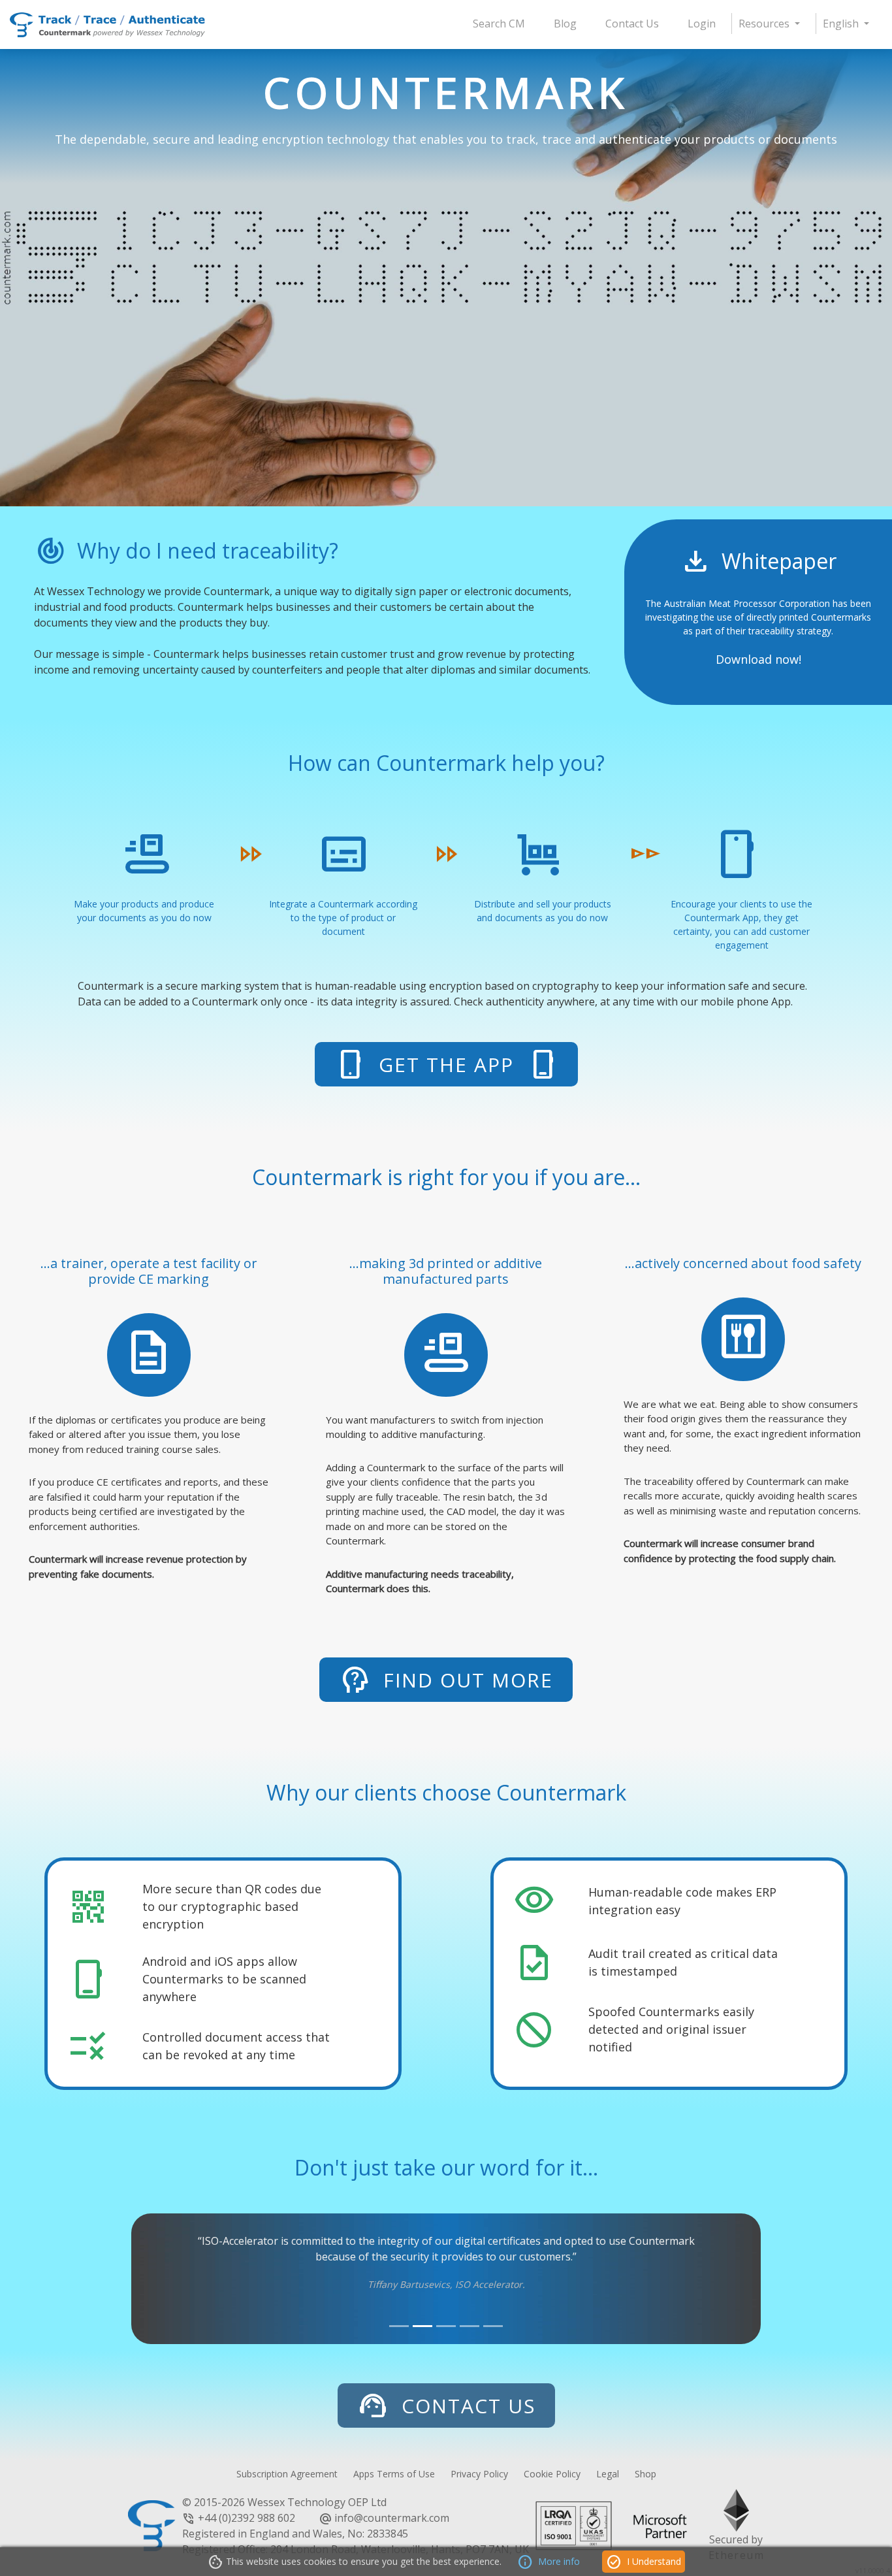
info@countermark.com (392, 2518)
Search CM (499, 24)
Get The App (446, 1064)
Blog (565, 24)
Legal (608, 2474)
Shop (645, 2474)
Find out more (446, 1680)
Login (702, 24)
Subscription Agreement (287, 2474)
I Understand (644, 2562)
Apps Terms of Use (394, 2474)
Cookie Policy (552, 2474)
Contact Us (632, 24)
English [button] (842, 24)
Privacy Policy (479, 2474)
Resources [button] (765, 24)
